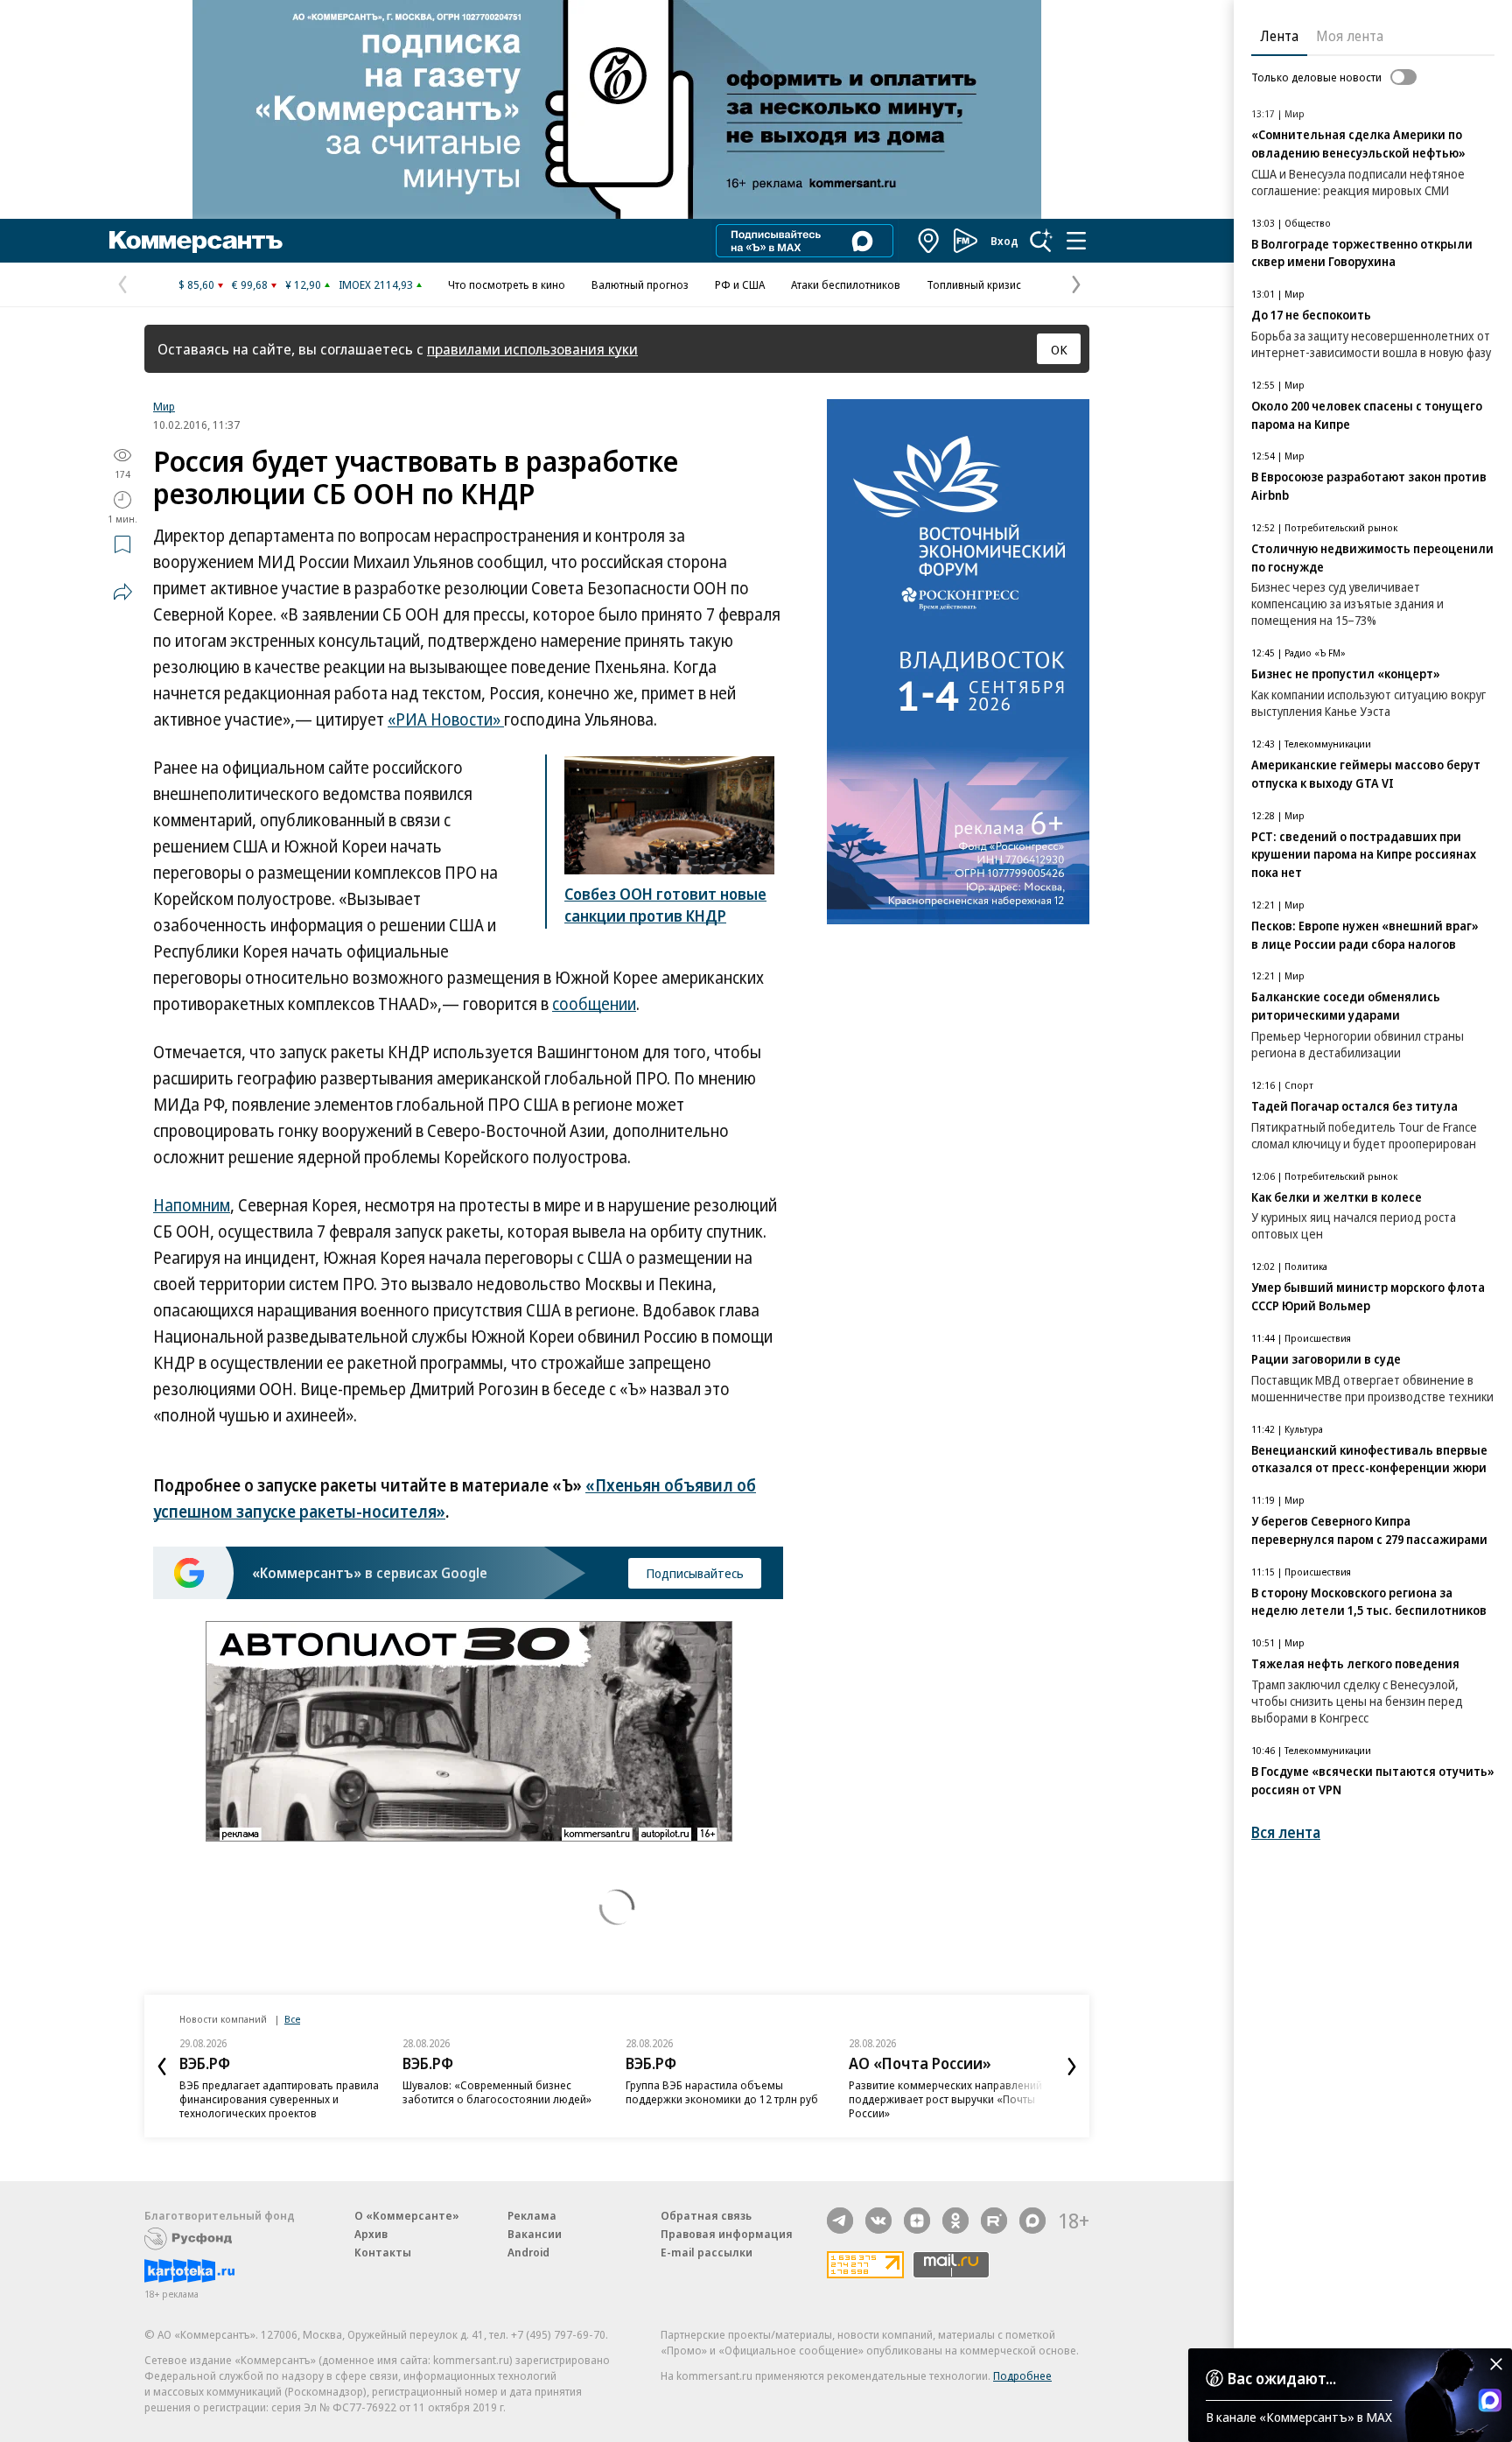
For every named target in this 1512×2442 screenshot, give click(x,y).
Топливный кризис (974, 284)
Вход (1004, 241)
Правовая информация (727, 2234)
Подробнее (1022, 2375)
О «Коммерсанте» (407, 2215)
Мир (164, 406)
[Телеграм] (840, 2221)
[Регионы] (929, 241)
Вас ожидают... (1282, 2378)
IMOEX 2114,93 (376, 284)
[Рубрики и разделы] (1076, 241)
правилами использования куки (532, 349)
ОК (1059, 349)
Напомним (192, 1205)
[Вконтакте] (878, 2221)
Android (528, 2252)
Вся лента (1286, 1832)
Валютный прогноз (640, 284)
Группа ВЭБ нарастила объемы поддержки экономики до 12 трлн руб (722, 2092)
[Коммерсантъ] (196, 241)
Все (292, 2019)
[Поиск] (1041, 241)
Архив (371, 2234)
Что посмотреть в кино (507, 284)
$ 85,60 (196, 284)
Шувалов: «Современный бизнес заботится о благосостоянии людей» (497, 2092)
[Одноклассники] (955, 2221)
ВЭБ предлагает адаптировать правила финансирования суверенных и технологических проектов (279, 2099)
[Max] (1032, 2221)
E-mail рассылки (707, 2252)
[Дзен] (917, 2221)
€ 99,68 (250, 284)
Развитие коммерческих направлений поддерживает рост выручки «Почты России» (945, 2099)
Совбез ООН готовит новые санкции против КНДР (665, 905)
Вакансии (535, 2234)
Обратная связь (706, 2215)
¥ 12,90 (303, 284)
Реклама (532, 2215)
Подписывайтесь (695, 1573)
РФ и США (740, 284)
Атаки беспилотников (846, 284)
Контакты (383, 2252)
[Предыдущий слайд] (162, 2067)
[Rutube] (994, 2221)
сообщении (594, 1004)
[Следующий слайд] (1072, 2067)
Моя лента (1350, 36)
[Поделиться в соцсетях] (122, 592)
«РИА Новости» (446, 719)
